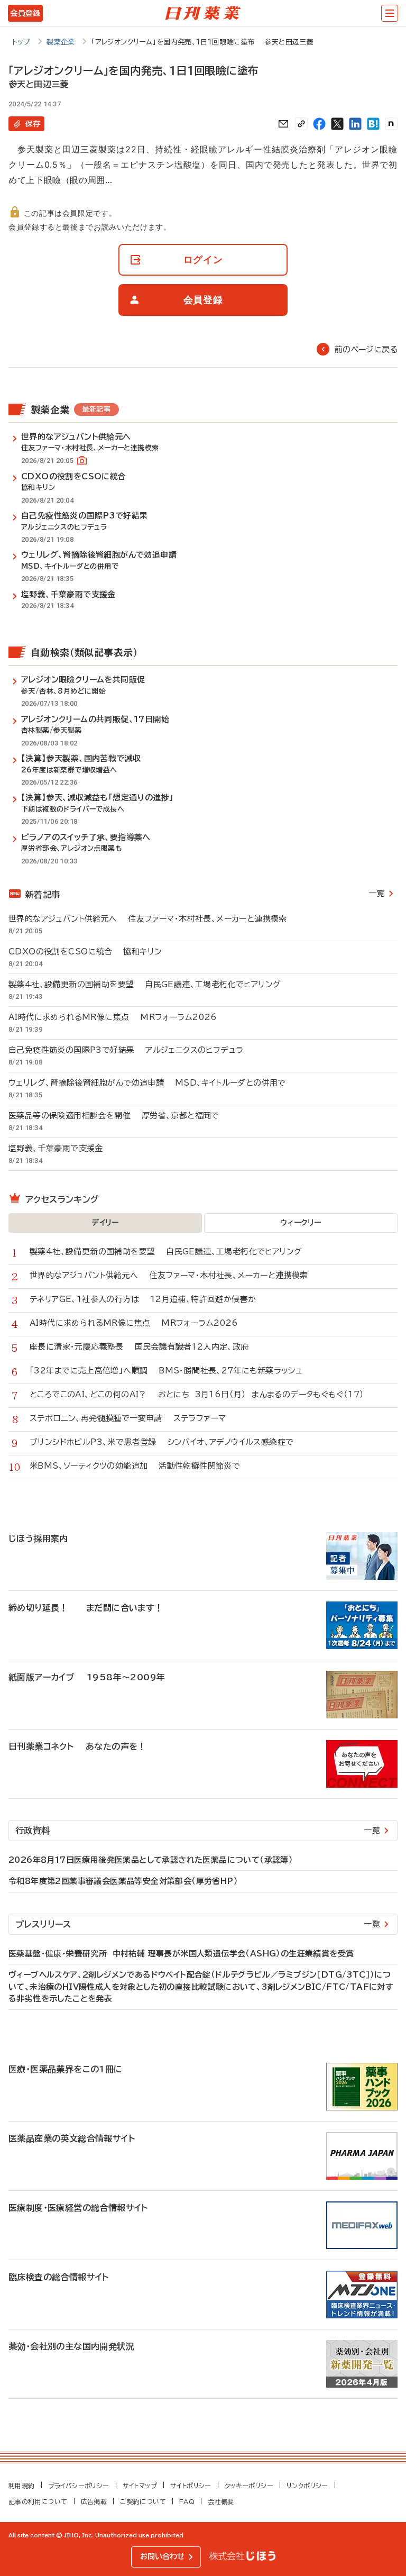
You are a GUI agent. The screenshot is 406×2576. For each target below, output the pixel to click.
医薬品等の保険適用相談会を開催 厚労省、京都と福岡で (114, 1116)
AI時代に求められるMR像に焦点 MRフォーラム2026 (113, 1017)
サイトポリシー (191, 2486)
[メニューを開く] (390, 13)
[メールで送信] (283, 124)
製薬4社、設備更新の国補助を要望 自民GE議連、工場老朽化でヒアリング (145, 984)
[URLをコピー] (301, 124)
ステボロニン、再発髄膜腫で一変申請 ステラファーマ (128, 1418)
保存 (33, 124)
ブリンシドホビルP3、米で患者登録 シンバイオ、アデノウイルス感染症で (162, 1442)
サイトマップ (140, 2486)
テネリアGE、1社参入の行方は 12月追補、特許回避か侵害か (143, 1299)
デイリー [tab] (105, 1223)
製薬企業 (61, 42)
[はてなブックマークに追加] (373, 124)
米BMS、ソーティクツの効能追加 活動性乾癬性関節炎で (135, 1466)
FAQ (187, 2501)
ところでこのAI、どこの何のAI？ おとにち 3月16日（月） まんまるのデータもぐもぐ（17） (197, 1394)
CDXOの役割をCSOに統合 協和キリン (85, 952)
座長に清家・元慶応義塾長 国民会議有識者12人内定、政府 (139, 1347)
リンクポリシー (307, 2486)
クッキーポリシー (249, 2486)
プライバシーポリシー (79, 2486)
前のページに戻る (366, 349)
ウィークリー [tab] (301, 1223)
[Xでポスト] (337, 124)
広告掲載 (94, 2501)
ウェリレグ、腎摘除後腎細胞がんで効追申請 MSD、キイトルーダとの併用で (147, 1083)
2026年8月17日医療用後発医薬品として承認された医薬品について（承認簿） (151, 1860)
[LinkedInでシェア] (355, 124)
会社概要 (221, 2501)
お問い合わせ (162, 2556)
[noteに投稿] (391, 124)
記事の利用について (38, 2501)
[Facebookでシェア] (319, 124)
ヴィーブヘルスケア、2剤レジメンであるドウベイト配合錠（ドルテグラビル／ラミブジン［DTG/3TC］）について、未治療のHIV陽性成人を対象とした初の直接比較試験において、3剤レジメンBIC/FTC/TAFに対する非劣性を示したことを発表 (201, 1987)
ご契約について (143, 2501)
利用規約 (22, 2486)
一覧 (377, 893)
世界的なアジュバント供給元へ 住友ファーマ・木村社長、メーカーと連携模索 (148, 919)
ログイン (203, 260)
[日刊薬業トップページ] (203, 13)
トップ (21, 42)
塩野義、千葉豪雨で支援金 (61, 1148)
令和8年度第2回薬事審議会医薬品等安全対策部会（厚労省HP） (123, 1881)
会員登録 (25, 13)
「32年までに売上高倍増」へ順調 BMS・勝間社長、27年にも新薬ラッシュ (166, 1371)
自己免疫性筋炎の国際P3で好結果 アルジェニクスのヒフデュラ (126, 1050)
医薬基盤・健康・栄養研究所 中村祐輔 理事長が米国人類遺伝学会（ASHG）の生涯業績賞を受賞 (181, 1954)
